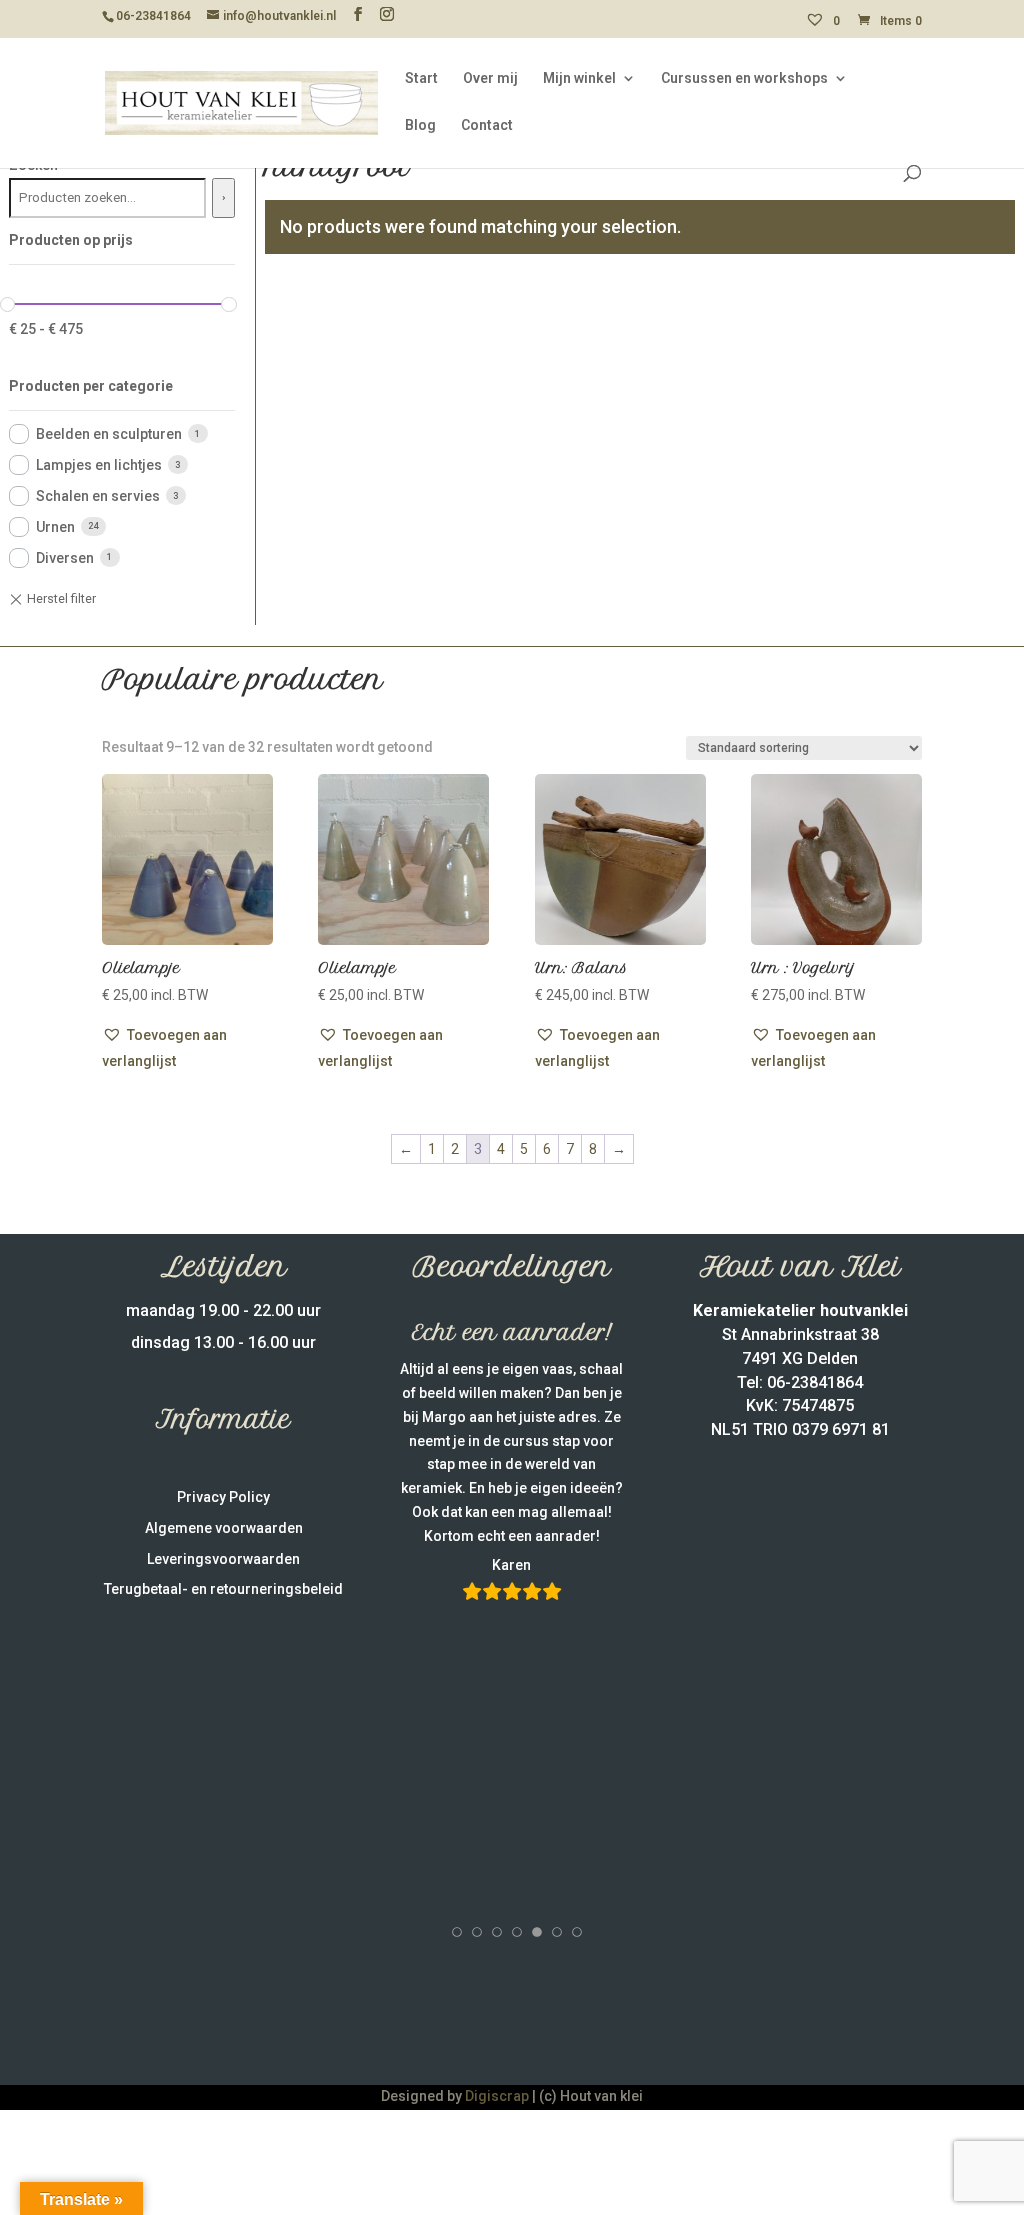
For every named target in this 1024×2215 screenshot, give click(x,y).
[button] (187, 1048)
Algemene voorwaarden (224, 1528)
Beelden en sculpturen (109, 434)
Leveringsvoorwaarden (223, 1559)
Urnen (55, 527)
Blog (420, 125)
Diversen (65, 558)
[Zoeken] (223, 198)
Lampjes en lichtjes (99, 465)
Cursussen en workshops (744, 78)
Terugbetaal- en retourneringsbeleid (223, 1589)
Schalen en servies (98, 496)
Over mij (490, 78)
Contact (487, 125)
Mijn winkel (579, 78)
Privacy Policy (223, 1497)
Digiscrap (497, 2096)
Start (421, 78)
